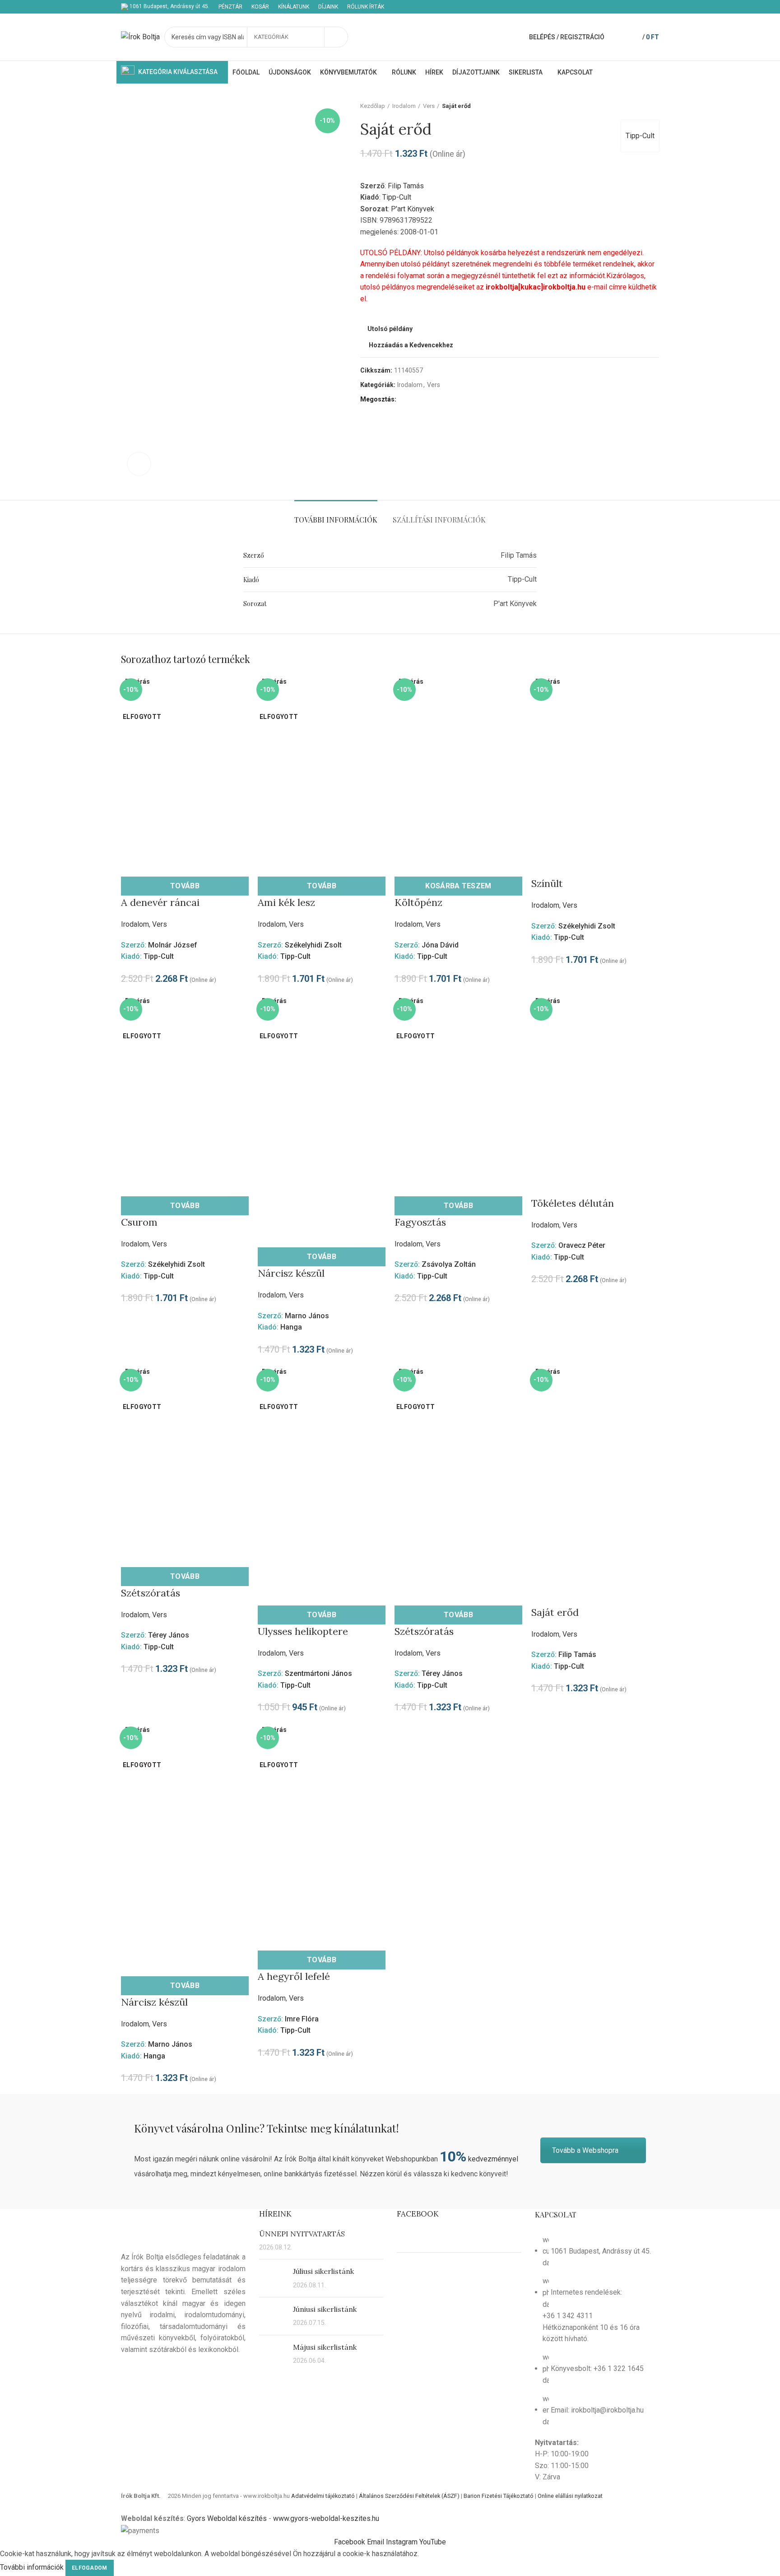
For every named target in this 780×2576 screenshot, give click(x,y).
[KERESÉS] (336, 37)
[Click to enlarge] (139, 464)
